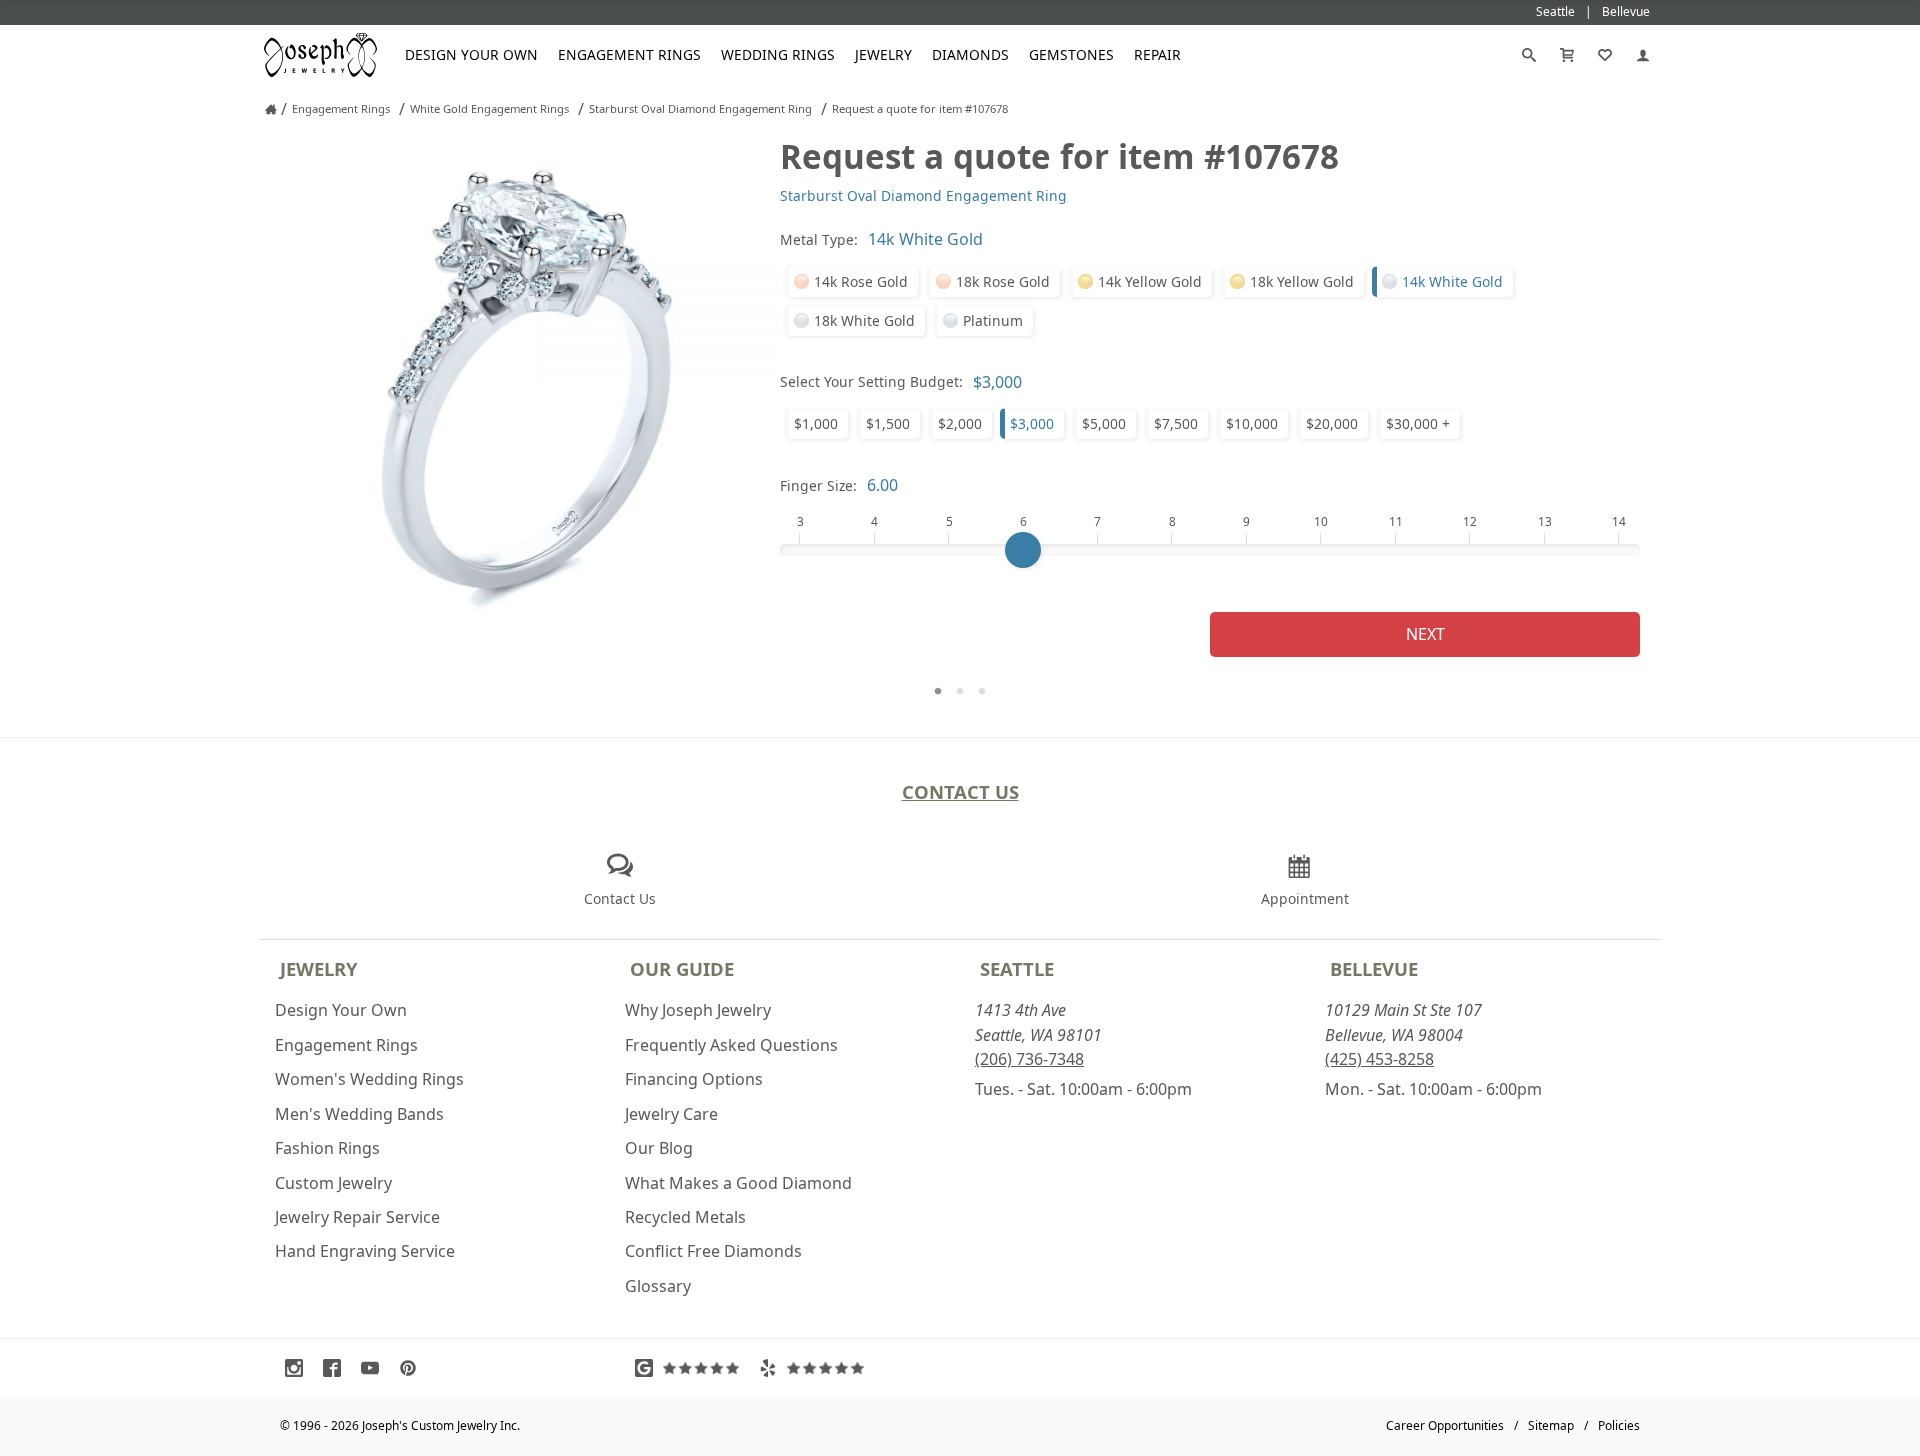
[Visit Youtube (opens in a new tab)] (375, 1368)
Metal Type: (819, 239)
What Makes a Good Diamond (738, 1183)
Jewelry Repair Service (357, 1217)
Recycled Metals (685, 1217)
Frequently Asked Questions (731, 1045)
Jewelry (883, 54)
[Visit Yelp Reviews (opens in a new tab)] (816, 1368)
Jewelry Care (671, 1114)
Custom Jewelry (333, 1183)
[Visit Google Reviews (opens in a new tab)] (692, 1368)
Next (1425, 634)
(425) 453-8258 (1379, 1059)
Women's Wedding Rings (369, 1079)
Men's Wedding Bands (359, 1114)
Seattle (1017, 968)
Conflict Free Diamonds (713, 1251)
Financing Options (694, 1079)
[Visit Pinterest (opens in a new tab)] (413, 1368)
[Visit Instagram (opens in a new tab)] (299, 1368)
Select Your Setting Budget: (871, 381)
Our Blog (659, 1148)
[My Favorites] (1605, 55)
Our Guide (682, 968)
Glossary (658, 1286)
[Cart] (1567, 55)
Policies (1619, 1425)
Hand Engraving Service (365, 1251)
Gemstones (1071, 54)
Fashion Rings (327, 1148)
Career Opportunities (1445, 1425)
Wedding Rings (778, 54)
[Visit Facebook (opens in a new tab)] (337, 1368)
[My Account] (1643, 55)
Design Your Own (471, 54)
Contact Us (960, 791)
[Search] (1529, 55)
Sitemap (1551, 1425)
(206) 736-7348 (1029, 1059)
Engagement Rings (629, 54)
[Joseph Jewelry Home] (271, 109)
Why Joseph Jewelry (698, 1010)
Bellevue (1374, 968)
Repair (1157, 54)
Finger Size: (818, 485)
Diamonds (970, 54)
